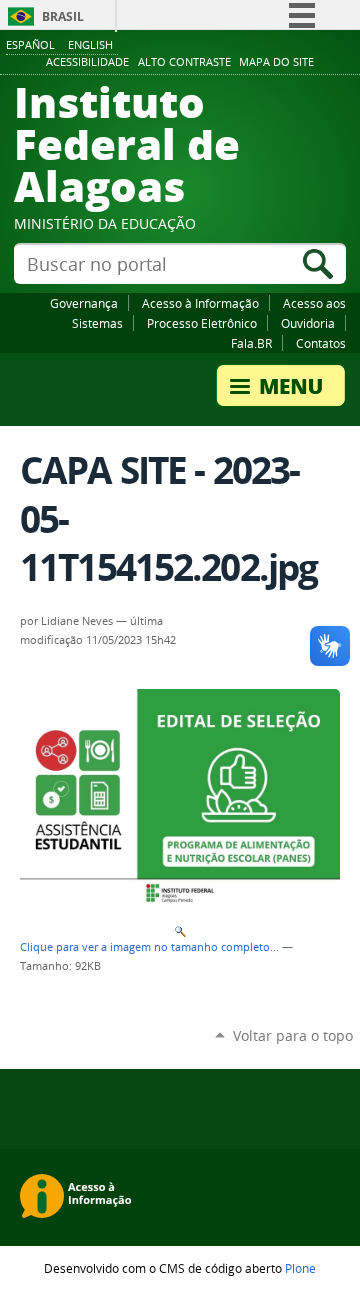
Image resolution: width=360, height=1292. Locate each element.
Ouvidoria (308, 323)
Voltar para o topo (293, 1035)
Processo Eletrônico (202, 323)
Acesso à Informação (200, 303)
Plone (300, 1268)
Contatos (321, 343)
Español (30, 44)
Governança (84, 303)
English (90, 44)
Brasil (63, 16)
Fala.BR (251, 343)
